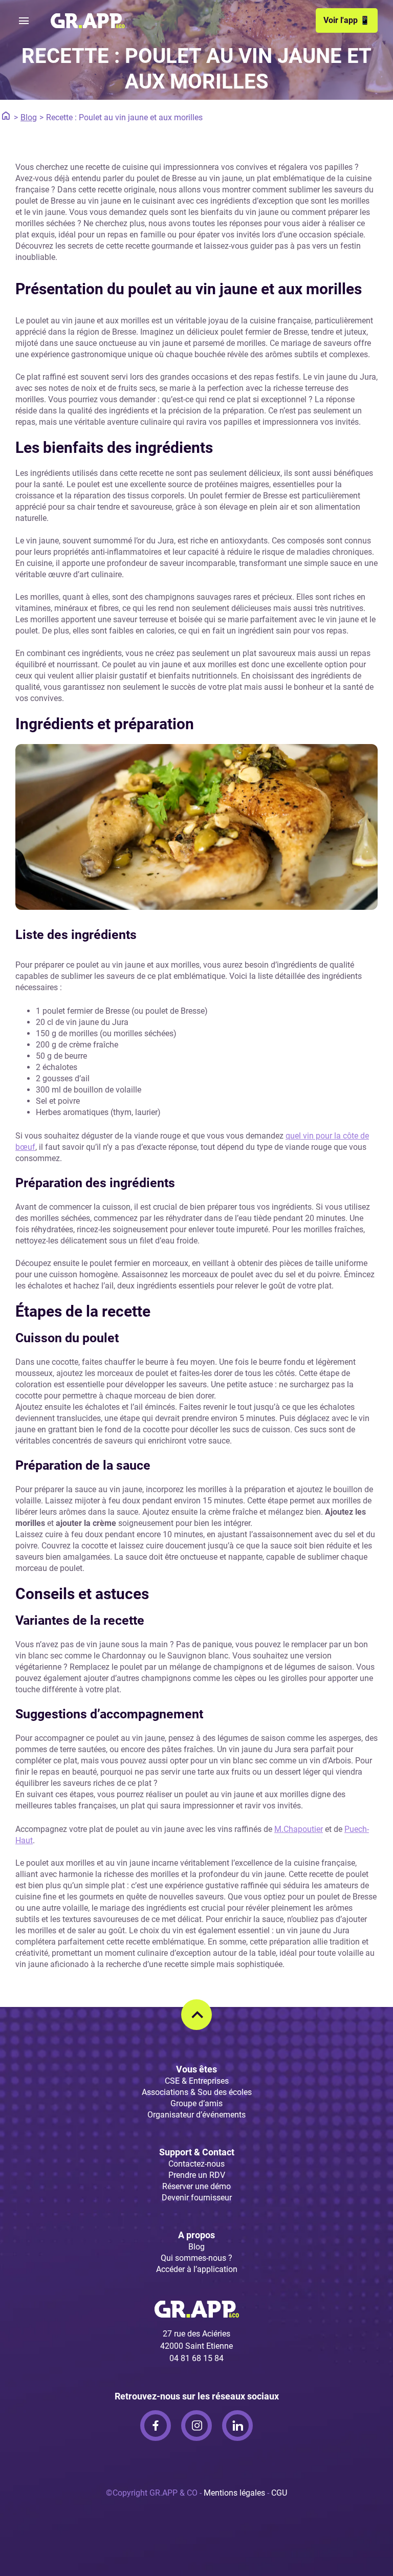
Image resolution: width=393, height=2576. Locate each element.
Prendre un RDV (197, 2175)
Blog (29, 117)
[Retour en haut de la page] (196, 2015)
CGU (279, 2493)
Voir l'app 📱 (347, 20)
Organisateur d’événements (196, 2115)
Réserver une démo (196, 2186)
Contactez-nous (196, 2164)
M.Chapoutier (299, 1829)
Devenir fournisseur (197, 2198)
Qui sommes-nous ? (196, 2258)
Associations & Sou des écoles (197, 2092)
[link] (156, 2426)
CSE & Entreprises (197, 2081)
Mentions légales (234, 2493)
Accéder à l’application (197, 2269)
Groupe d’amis (196, 2103)
